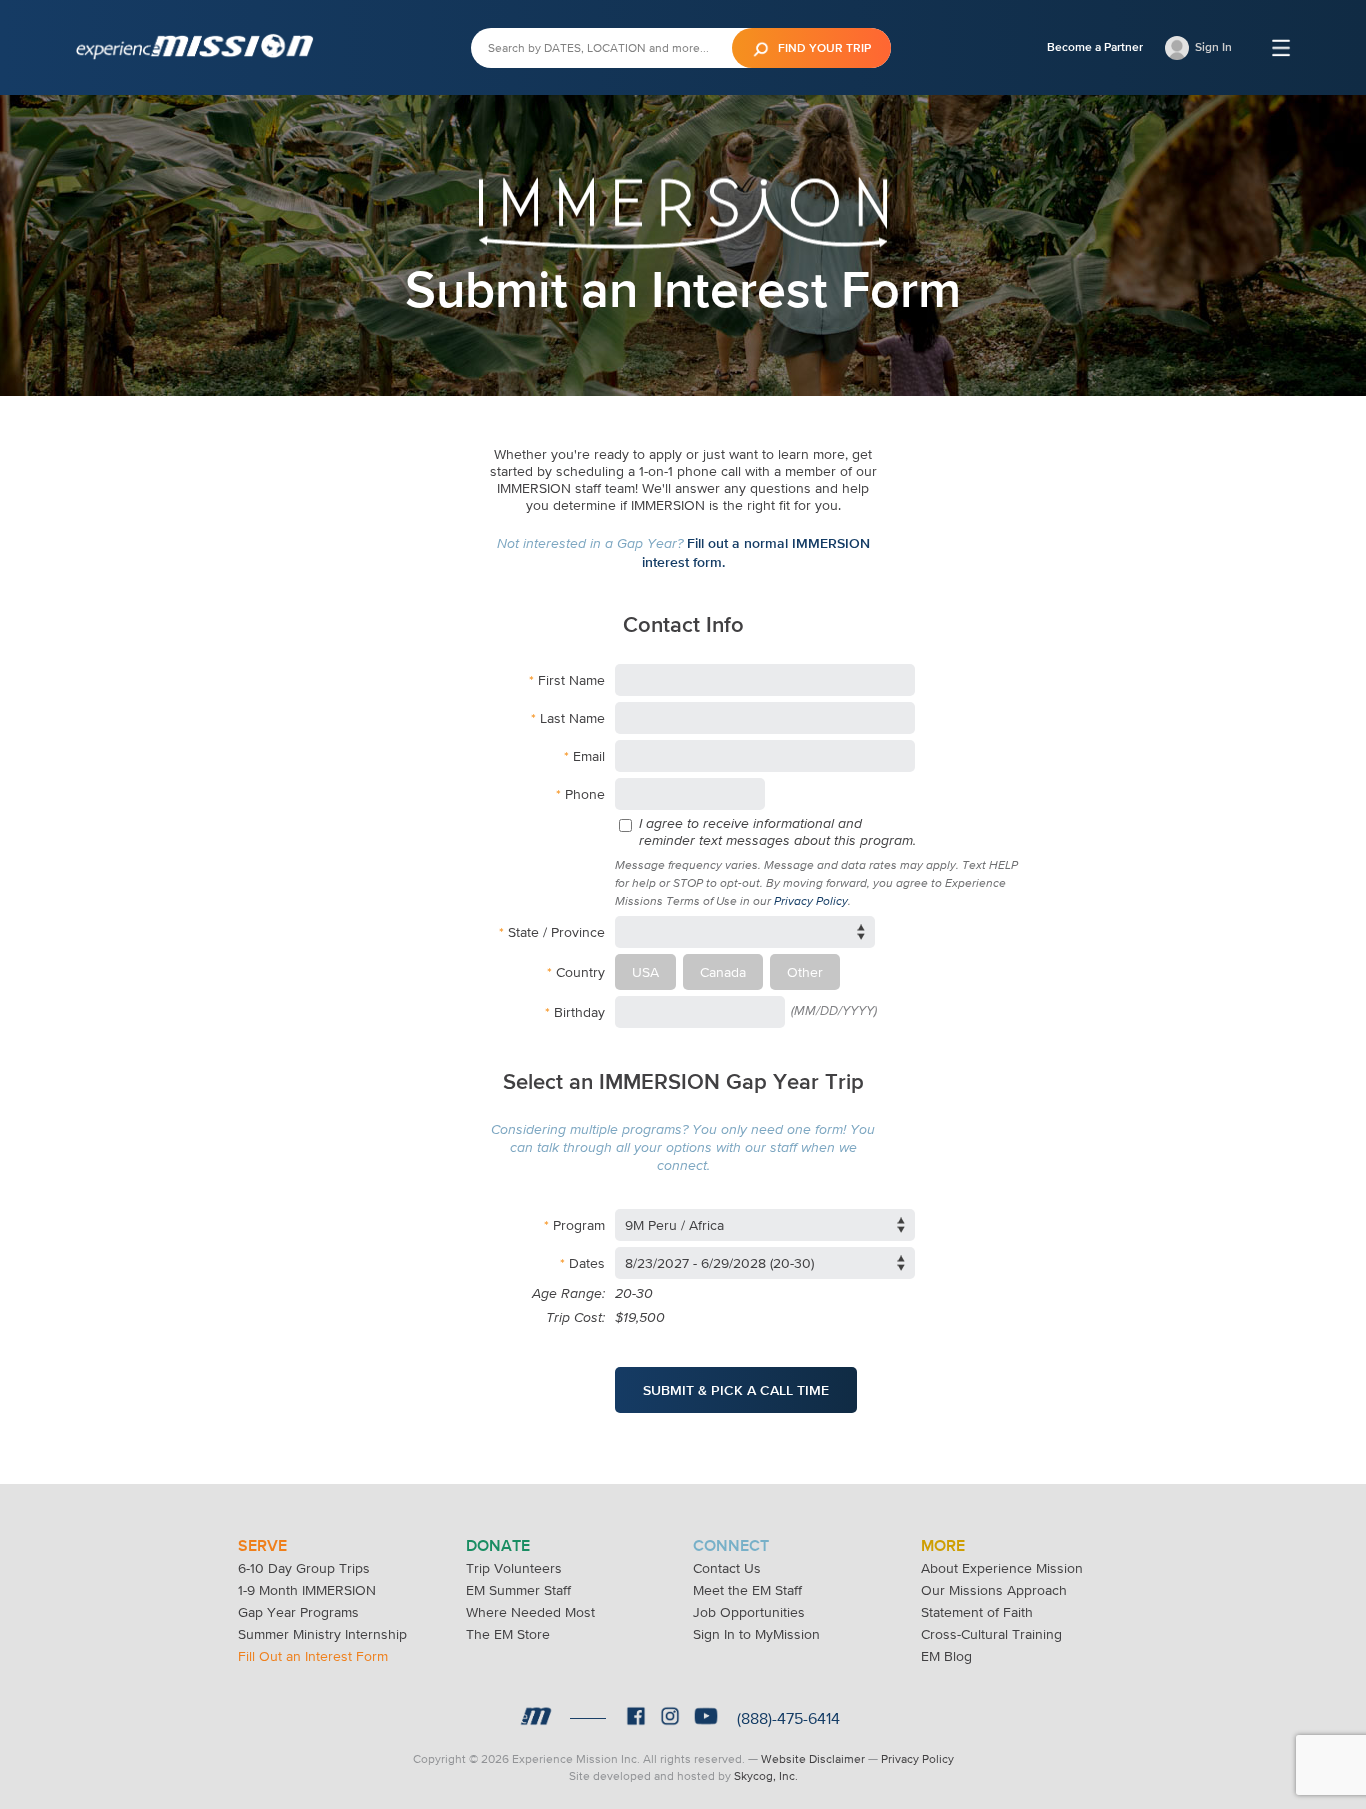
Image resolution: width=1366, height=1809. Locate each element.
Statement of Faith (977, 1612)
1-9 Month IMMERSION (307, 1590)
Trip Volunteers (514, 1568)
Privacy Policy (811, 902)
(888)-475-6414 (788, 1718)
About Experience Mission (1002, 1568)
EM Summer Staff (518, 1590)
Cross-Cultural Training (991, 1634)
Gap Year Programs (298, 1612)
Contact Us (727, 1568)
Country (580, 972)
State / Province (556, 932)
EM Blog (946, 1656)
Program (579, 1225)
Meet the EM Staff (747, 1590)
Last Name (572, 718)
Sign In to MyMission (756, 1634)
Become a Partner (1095, 47)
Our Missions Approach (994, 1590)
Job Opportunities (749, 1612)
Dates (587, 1263)
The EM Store (508, 1634)
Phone (585, 794)
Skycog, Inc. (766, 1776)
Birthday (579, 1012)
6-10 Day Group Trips (304, 1568)
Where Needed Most (530, 1612)
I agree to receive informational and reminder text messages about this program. (777, 832)
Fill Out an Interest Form (313, 1656)
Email (589, 756)
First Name (571, 680)
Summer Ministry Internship (322, 1634)
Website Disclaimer (813, 1759)
